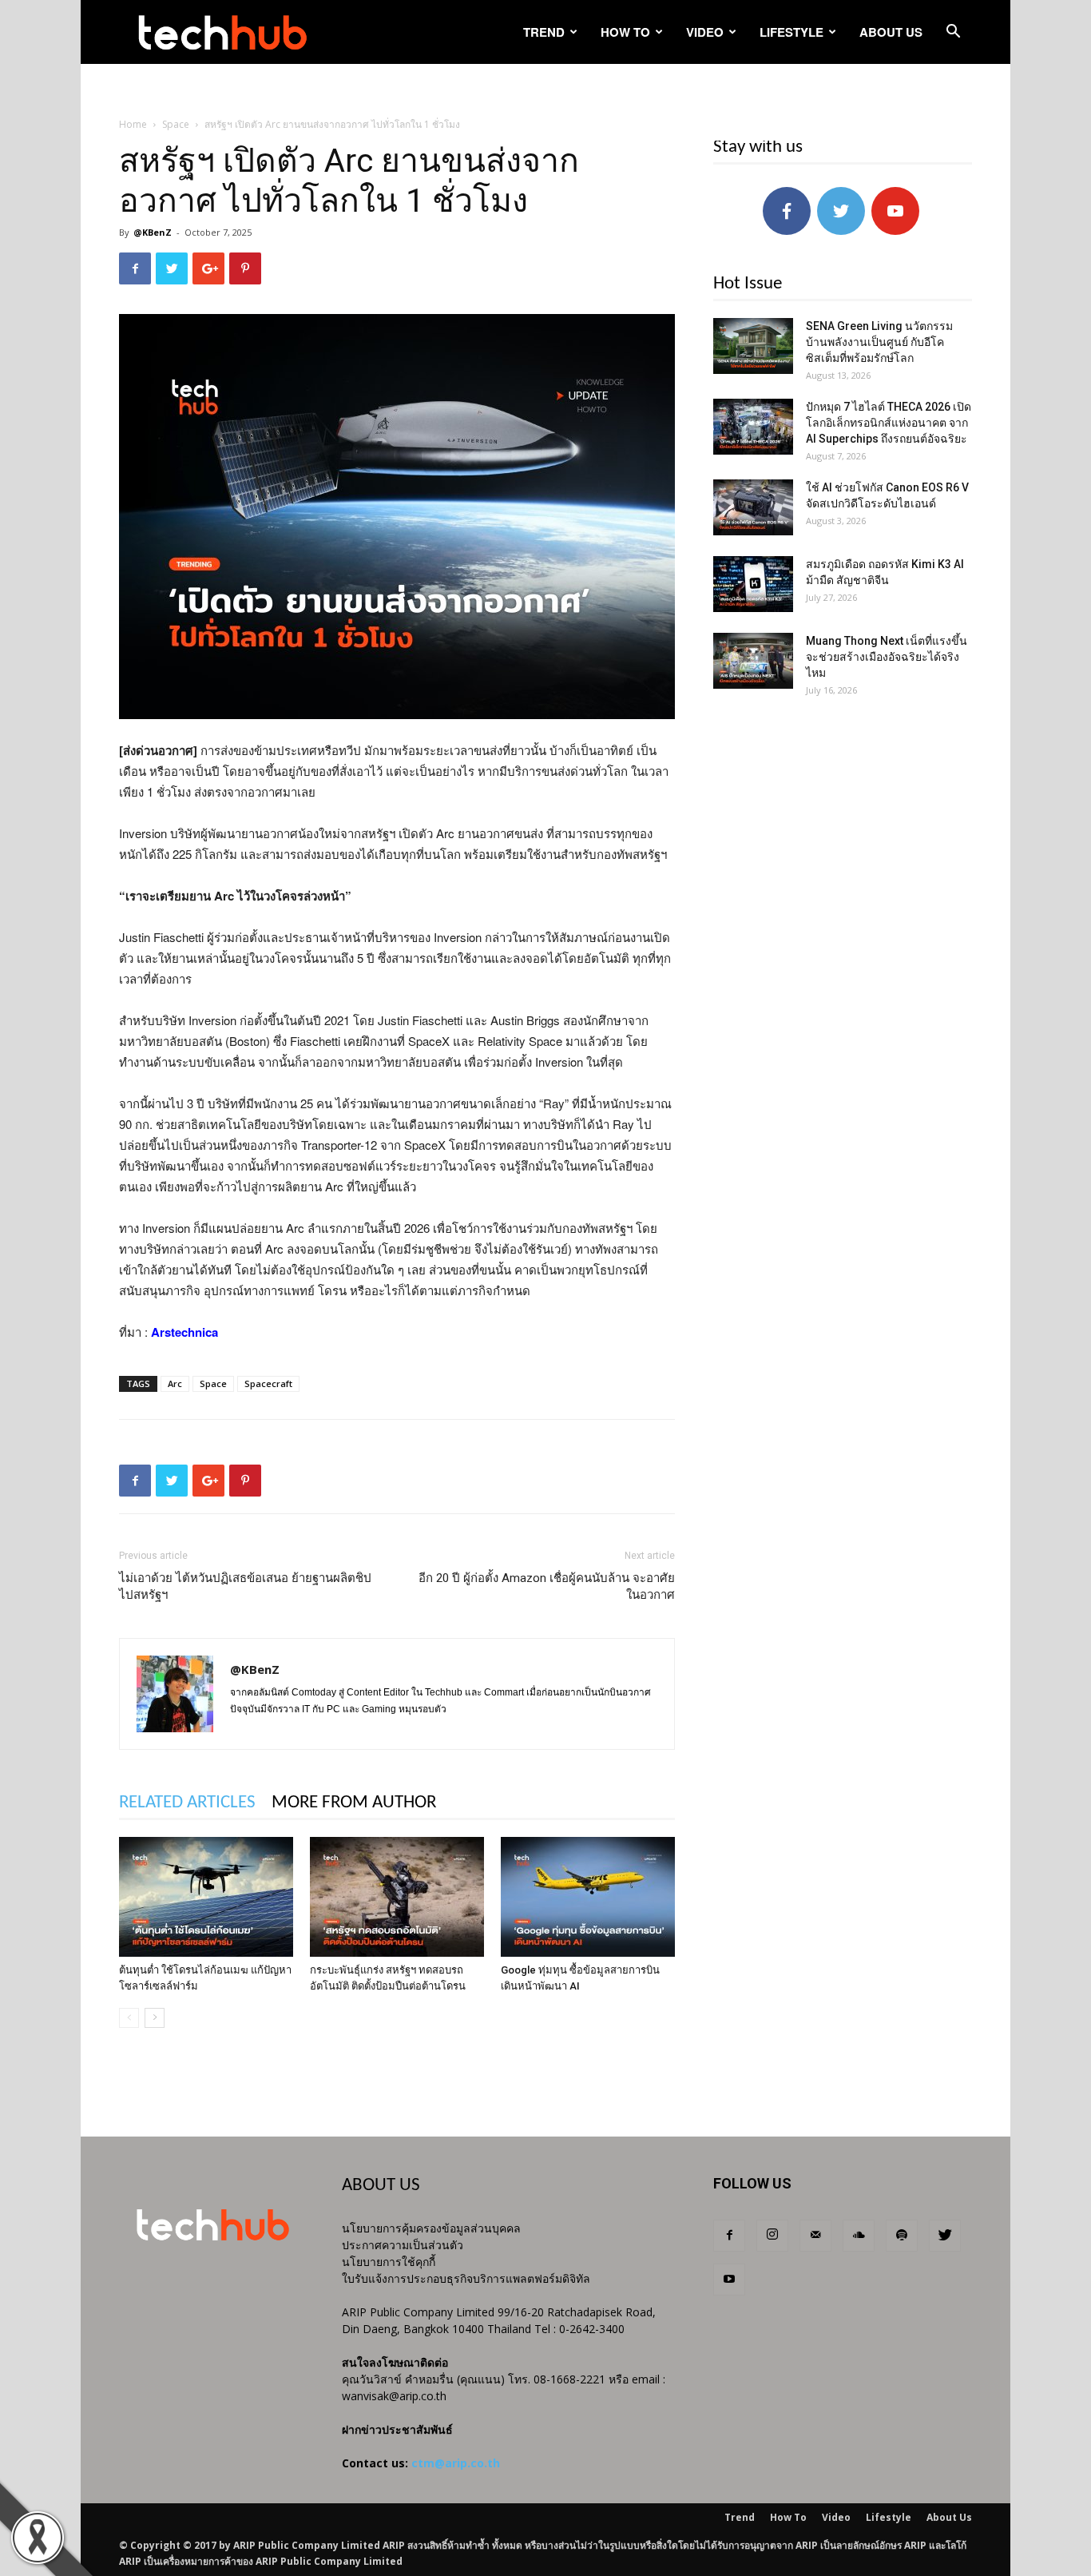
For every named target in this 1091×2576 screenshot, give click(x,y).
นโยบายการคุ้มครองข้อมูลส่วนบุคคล (431, 2228)
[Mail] (815, 2236)
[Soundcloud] (859, 2236)
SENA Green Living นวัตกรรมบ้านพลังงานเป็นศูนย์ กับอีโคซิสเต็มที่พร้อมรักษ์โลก (879, 342)
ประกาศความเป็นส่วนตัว (403, 2245)
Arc (175, 1383)
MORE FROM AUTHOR (354, 1803)
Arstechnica (184, 1332)
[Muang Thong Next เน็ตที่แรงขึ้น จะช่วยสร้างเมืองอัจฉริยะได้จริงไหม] (753, 661)
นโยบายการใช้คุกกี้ (389, 2262)
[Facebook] (729, 2236)
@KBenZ (153, 232)
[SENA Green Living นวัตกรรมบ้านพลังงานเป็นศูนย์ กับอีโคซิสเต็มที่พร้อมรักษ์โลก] (753, 346)
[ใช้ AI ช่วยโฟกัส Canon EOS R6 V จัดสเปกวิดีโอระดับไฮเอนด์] (753, 507)
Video (705, 32)
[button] (953, 33)
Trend (544, 32)
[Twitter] (945, 2236)
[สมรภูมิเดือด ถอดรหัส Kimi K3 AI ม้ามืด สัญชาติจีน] (753, 584)
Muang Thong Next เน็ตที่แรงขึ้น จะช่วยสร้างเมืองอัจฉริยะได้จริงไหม (887, 657)
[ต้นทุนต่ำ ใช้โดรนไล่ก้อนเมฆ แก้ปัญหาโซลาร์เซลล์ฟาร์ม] (206, 1897)
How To (625, 32)
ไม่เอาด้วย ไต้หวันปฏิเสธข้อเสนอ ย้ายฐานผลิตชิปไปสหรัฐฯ (245, 1586)
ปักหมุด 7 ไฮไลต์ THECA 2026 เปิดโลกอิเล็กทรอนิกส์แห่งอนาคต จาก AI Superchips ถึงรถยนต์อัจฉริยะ (889, 423)
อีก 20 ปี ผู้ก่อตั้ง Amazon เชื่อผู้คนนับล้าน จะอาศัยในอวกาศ (547, 1586)
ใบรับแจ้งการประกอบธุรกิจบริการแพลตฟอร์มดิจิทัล (466, 2278)
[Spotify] (902, 2236)
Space (176, 124)
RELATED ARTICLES (187, 1803)
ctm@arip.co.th (456, 2463)
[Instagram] (772, 2236)
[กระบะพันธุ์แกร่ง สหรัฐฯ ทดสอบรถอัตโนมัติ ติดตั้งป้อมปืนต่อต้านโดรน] (397, 1897)
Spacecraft (268, 1383)
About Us (891, 32)
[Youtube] (729, 2280)
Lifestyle (791, 32)
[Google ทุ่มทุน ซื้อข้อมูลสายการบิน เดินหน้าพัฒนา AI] (588, 1897)
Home (133, 124)
